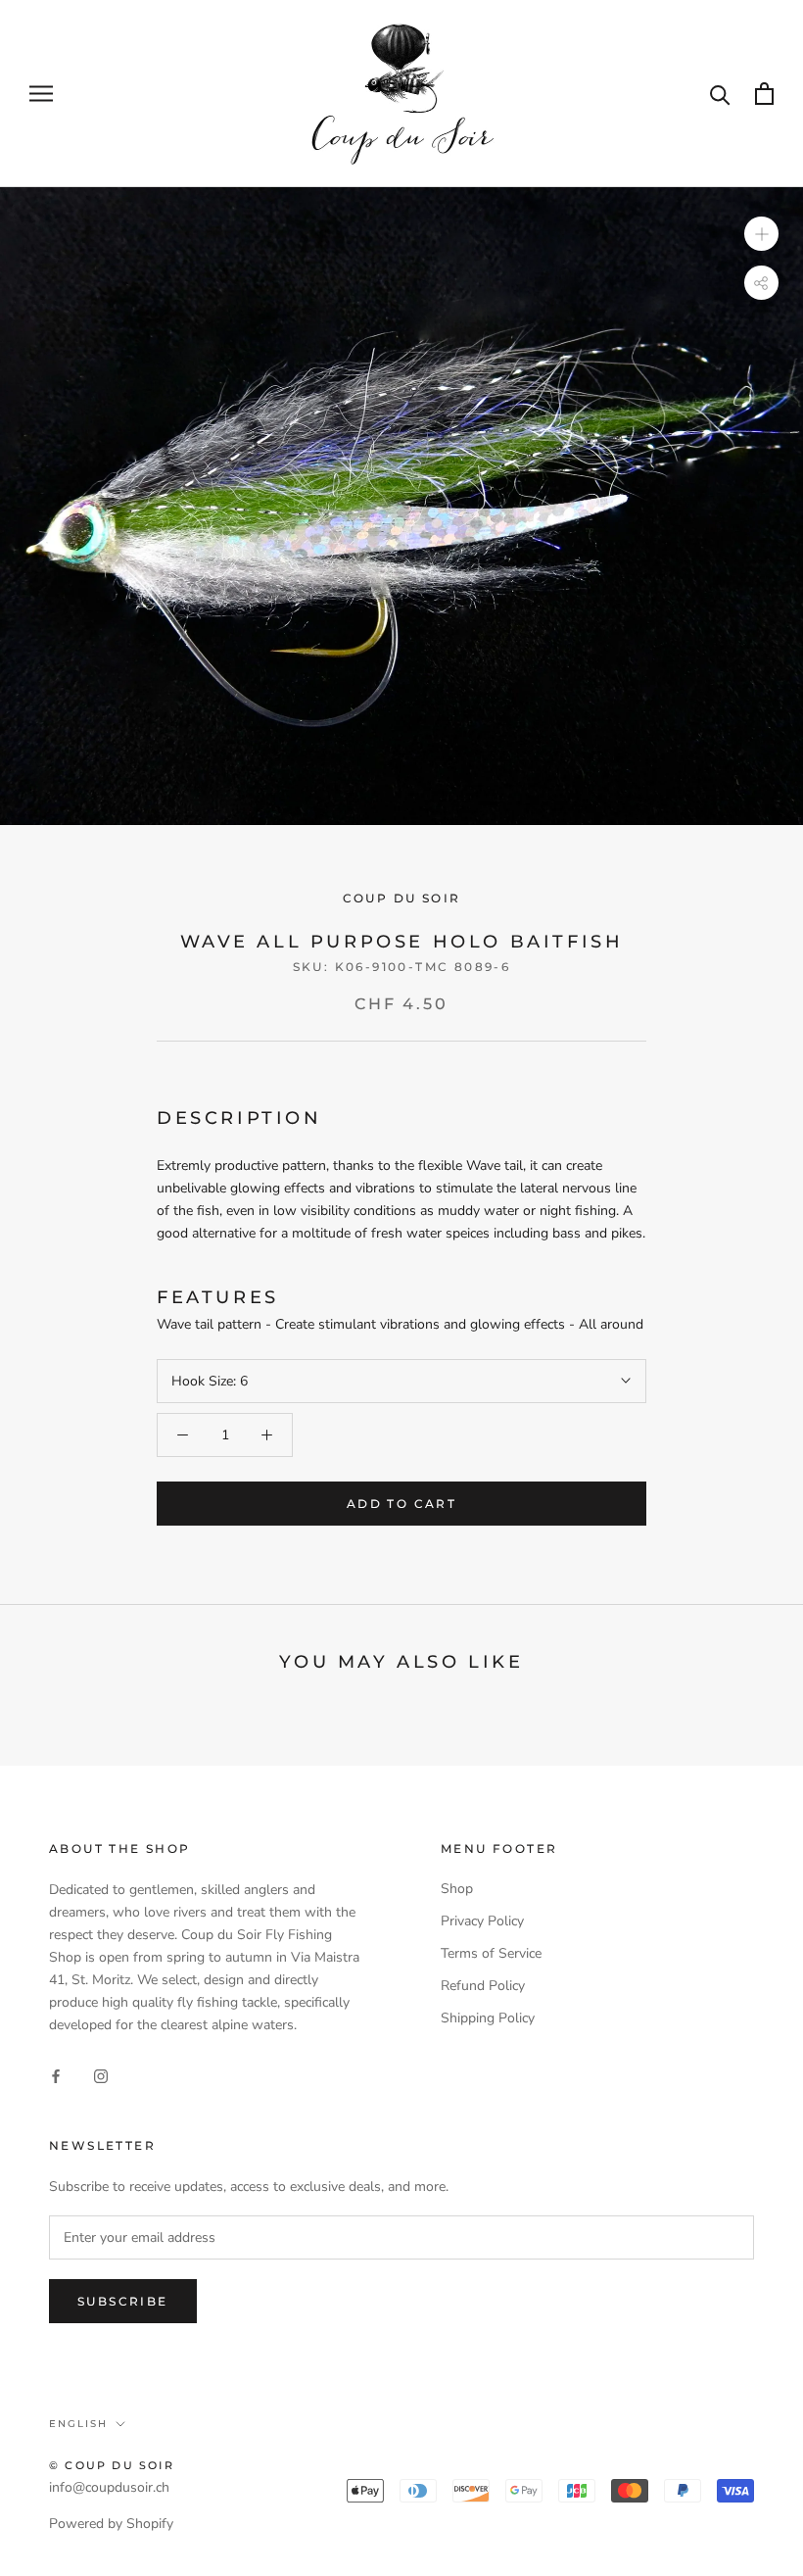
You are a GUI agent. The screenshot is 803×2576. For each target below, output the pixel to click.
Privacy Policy (482, 1921)
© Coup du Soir (112, 2465)
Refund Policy (483, 1986)
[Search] (720, 94)
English (78, 2424)
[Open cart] (764, 94)
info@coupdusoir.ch (109, 2487)
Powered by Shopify (111, 2524)
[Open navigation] (41, 94)
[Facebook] (56, 2076)
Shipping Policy (488, 2018)
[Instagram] (101, 2076)
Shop (457, 1889)
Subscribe (123, 2301)
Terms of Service (491, 1953)
